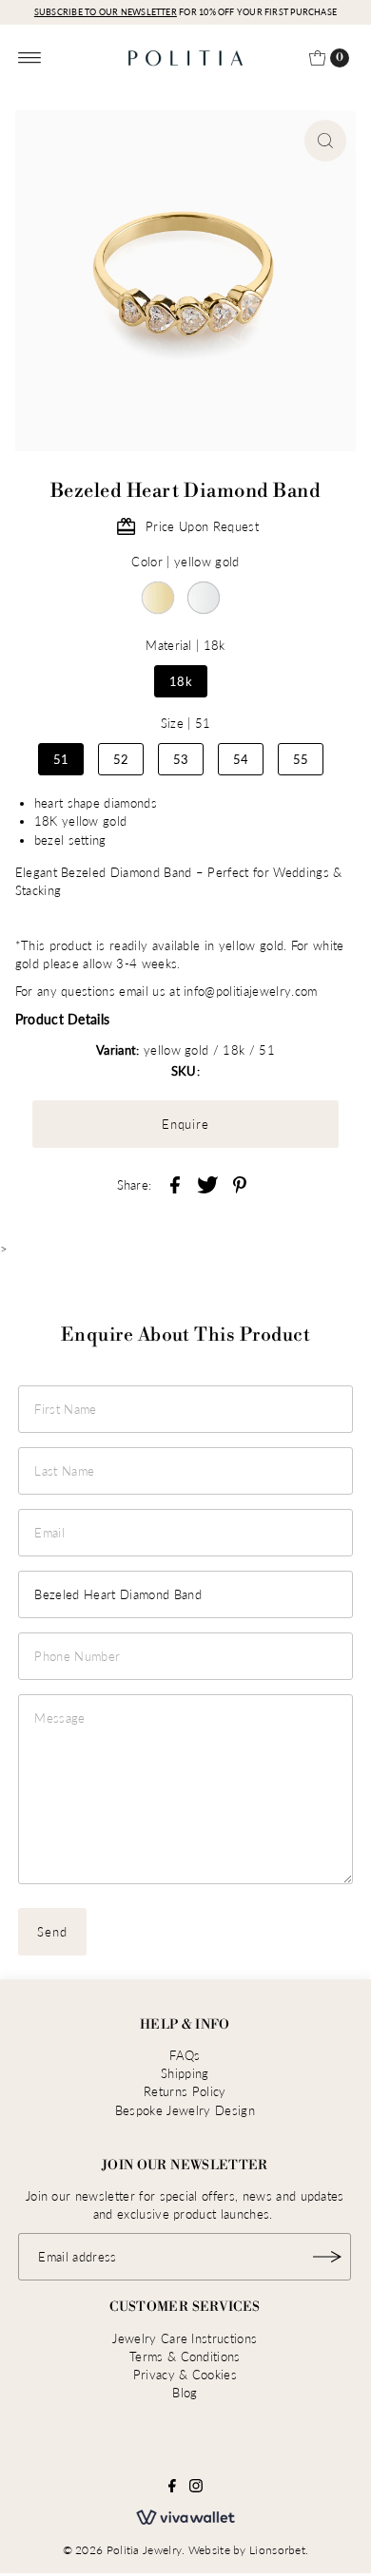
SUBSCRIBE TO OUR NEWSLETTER (106, 12)
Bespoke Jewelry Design (185, 2110)
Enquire (186, 1124)
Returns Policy (185, 2091)
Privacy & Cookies (185, 2375)
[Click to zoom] (325, 141)
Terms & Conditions (185, 2357)
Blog (185, 2393)
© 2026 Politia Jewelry (123, 2550)
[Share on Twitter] (207, 1183)
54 (241, 759)
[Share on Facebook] (175, 1183)
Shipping (185, 2073)
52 (121, 759)
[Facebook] (172, 2488)
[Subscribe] (327, 2257)
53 (181, 759)
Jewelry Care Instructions (185, 2338)
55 (301, 759)
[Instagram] (196, 2488)
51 (61, 759)
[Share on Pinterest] (240, 1183)
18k (181, 681)
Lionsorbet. (279, 2550)
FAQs (185, 2055)
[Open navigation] (30, 58)
